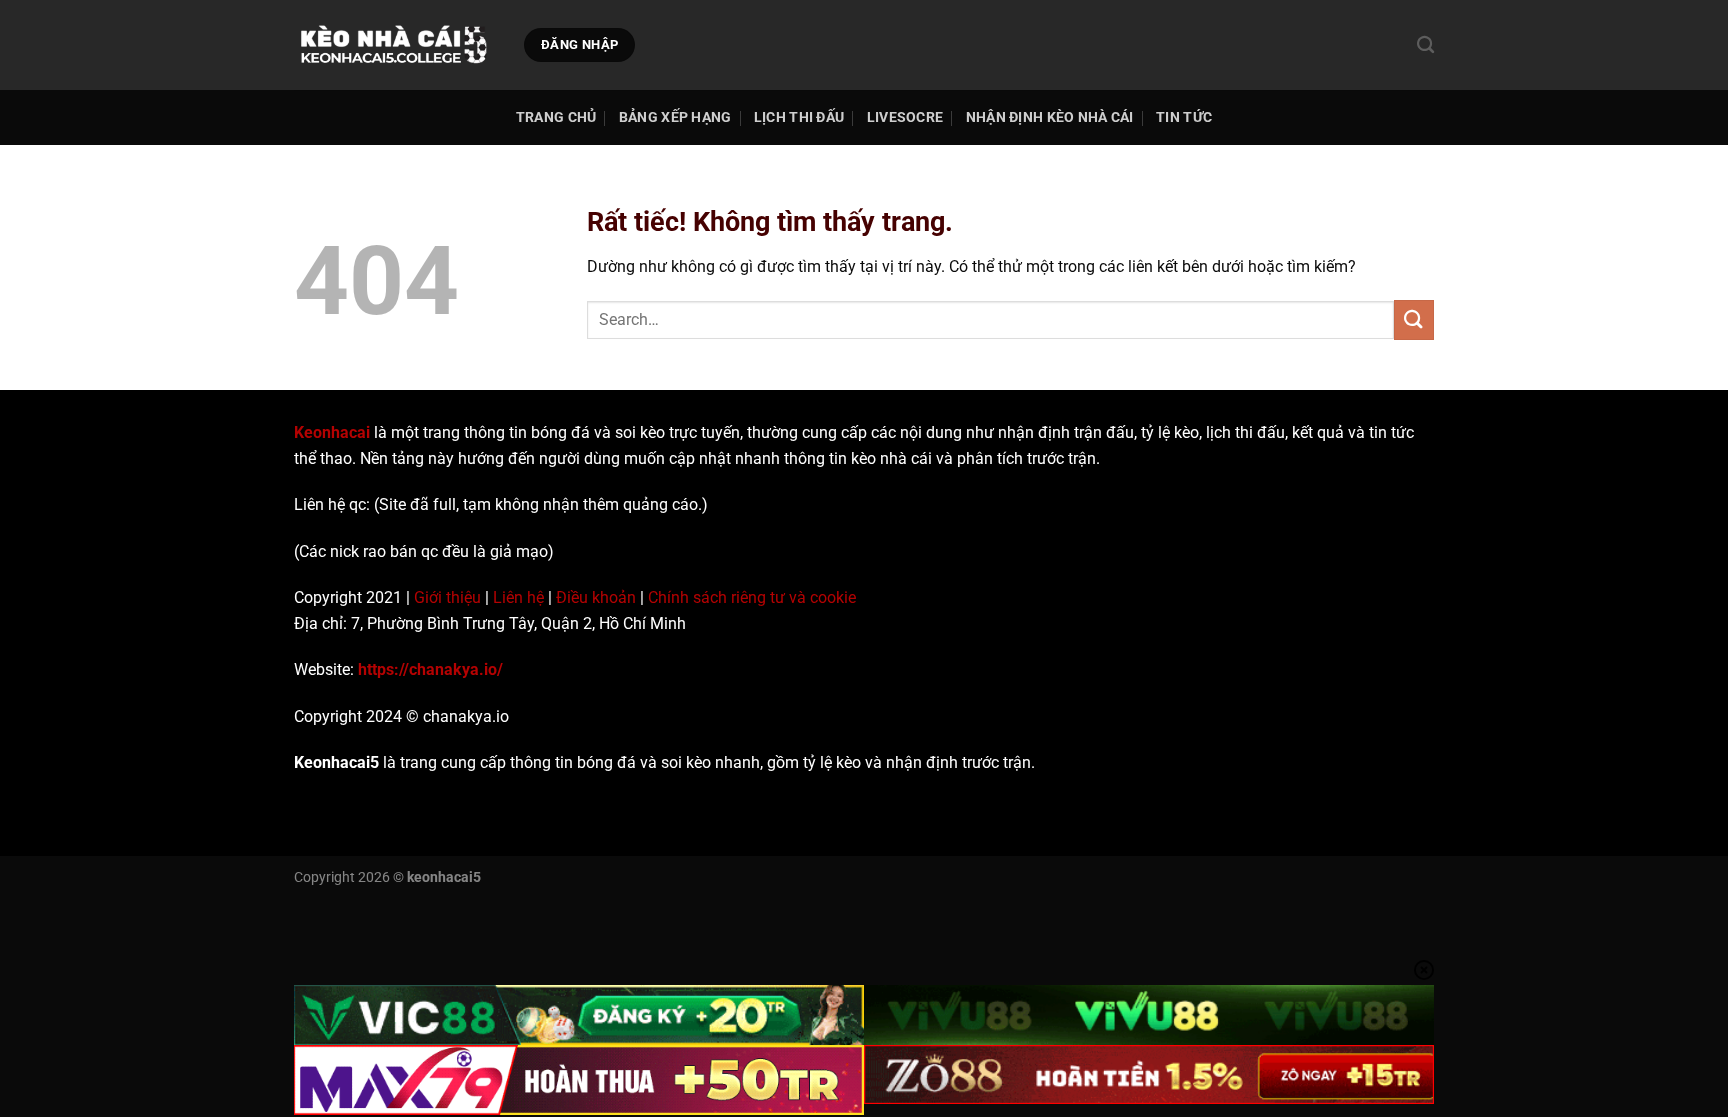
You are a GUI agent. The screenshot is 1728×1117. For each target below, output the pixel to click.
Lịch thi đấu (799, 117)
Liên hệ (518, 597)
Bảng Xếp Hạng (675, 117)
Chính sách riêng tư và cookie (752, 597)
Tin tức (1184, 117)
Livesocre (905, 117)
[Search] (1425, 45)
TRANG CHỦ (556, 117)
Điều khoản (596, 597)
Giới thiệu (447, 597)
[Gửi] (1414, 319)
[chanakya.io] (394, 45)
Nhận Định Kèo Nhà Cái (1050, 117)
